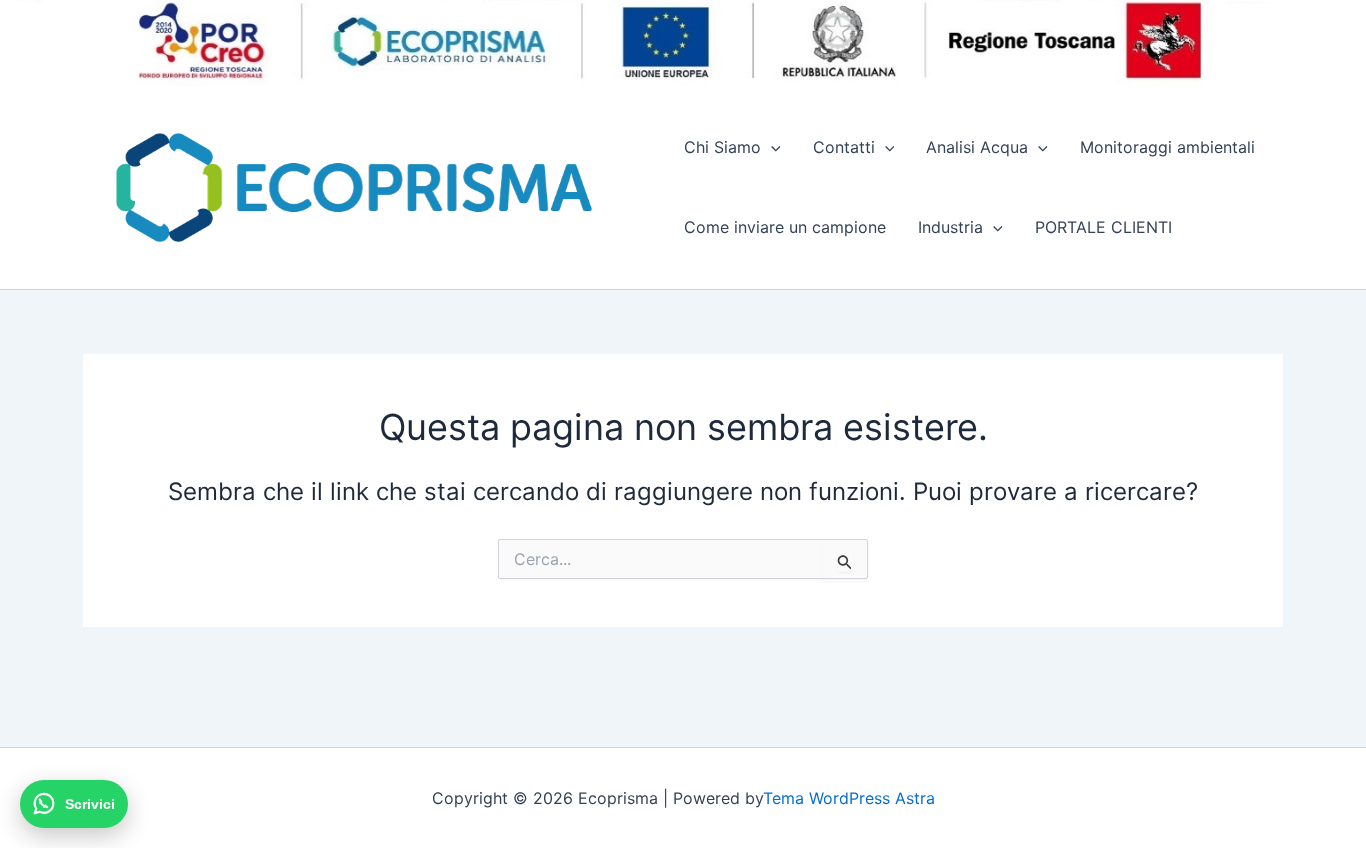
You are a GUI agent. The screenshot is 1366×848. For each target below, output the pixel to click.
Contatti (844, 147)
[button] (771, 147)
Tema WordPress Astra (849, 798)
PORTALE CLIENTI (1103, 227)
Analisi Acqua (977, 147)
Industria (950, 227)
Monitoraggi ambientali (1167, 147)
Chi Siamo (722, 147)
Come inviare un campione (785, 227)
